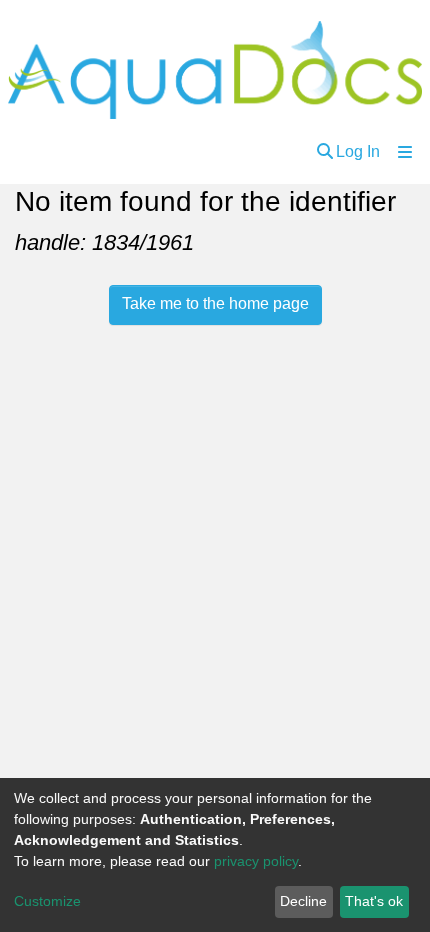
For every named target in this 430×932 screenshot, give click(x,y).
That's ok (374, 901)
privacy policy (256, 861)
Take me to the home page (215, 303)
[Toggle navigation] (405, 152)
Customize (47, 901)
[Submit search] (325, 152)
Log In (358, 151)
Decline (303, 901)
